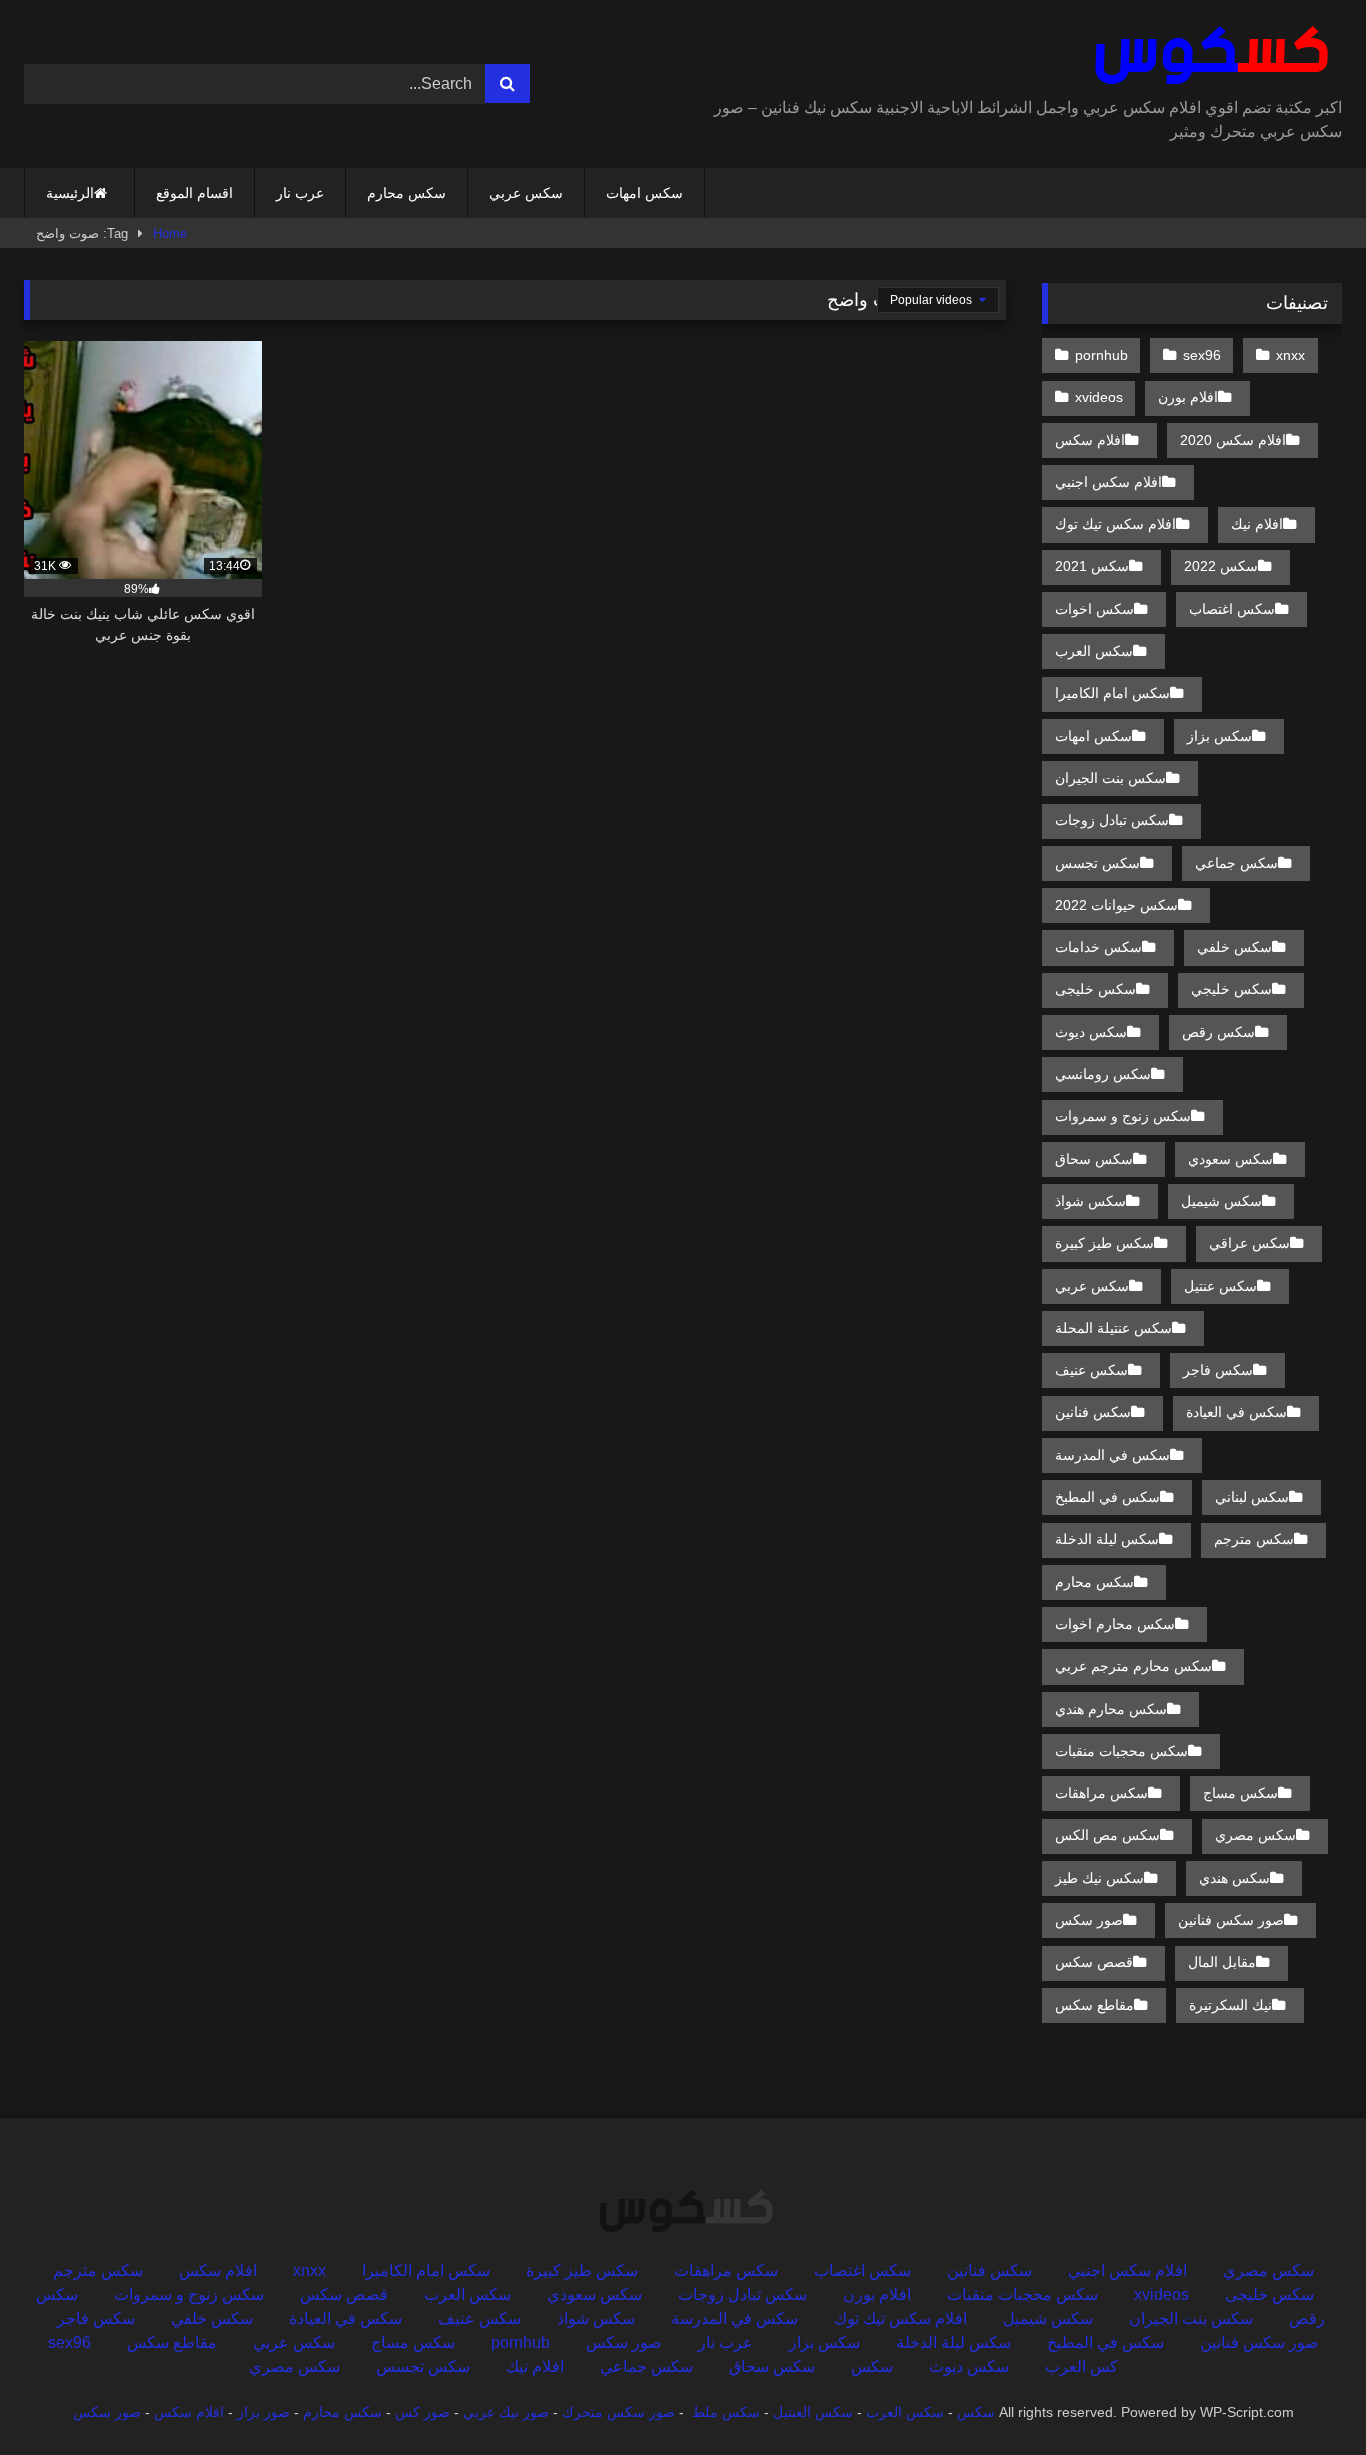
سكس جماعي (1236, 863)
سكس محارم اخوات (1115, 1624)
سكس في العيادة (1236, 1412)
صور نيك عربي (506, 2412)
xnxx (1290, 355)
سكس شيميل (1221, 1201)
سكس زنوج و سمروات (1123, 1116)
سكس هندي (1234, 1878)
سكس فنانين (1093, 1412)
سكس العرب (1094, 651)
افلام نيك (1257, 524)
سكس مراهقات (1101, 1793)
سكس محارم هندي (1111, 1709)
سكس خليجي (1231, 989)
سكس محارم (406, 193)
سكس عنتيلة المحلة (1113, 1328)
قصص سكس (1094, 1962)
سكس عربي (526, 193)
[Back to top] (1304, 2395)
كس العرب (1081, 2366)
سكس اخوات (1094, 609)
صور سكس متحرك (618, 2412)
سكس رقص (1218, 1032)
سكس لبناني (1252, 1497)
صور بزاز (263, 2412)
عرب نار (300, 193)
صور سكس (1089, 1920)
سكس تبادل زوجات (1112, 820)
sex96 (1202, 355)
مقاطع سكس (1094, 2005)
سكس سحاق (1094, 1159)
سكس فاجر (1218, 1370)
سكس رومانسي (1103, 1074)
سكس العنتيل (813, 2412)
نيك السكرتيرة (1230, 2005)
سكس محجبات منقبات (1121, 1751)
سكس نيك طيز (1099, 1878)
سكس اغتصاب (1232, 609)
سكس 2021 (1092, 566)
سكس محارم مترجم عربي (1133, 1666)
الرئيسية (70, 193)
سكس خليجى (1095, 989)
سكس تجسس (1097, 863)
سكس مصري (1255, 1835)
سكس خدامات (1098, 947)
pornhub (1101, 355)
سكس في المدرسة (1112, 1455)
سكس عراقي (1249, 1243)
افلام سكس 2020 (1233, 440)
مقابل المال (1222, 1962)
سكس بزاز (1219, 736)
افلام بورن (1188, 397)
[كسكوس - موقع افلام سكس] (1207, 56)
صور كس (422, 2412)
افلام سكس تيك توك (1115, 524)
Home (170, 233)
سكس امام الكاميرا (1112, 693)
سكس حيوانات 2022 (1116, 905)
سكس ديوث (1091, 1032)
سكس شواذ (1090, 1201)
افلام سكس (1090, 440)
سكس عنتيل (1220, 1286)
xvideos (1099, 397)
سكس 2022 (1221, 566)
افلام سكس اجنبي (1108, 482)
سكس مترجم (1254, 1539)
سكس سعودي (1230, 1159)
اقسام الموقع (194, 193)
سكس (872, 2366)
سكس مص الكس (1107, 1835)
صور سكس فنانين (1231, 1920)
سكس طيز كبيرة (1104, 1243)
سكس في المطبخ (1107, 1497)
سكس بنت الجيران (1110, 778)
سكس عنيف (1091, 1370)
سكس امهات (644, 193)
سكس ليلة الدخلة (1107, 1539)
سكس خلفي (1234, 947)
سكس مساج (1240, 1793)
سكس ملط (726, 2412)
